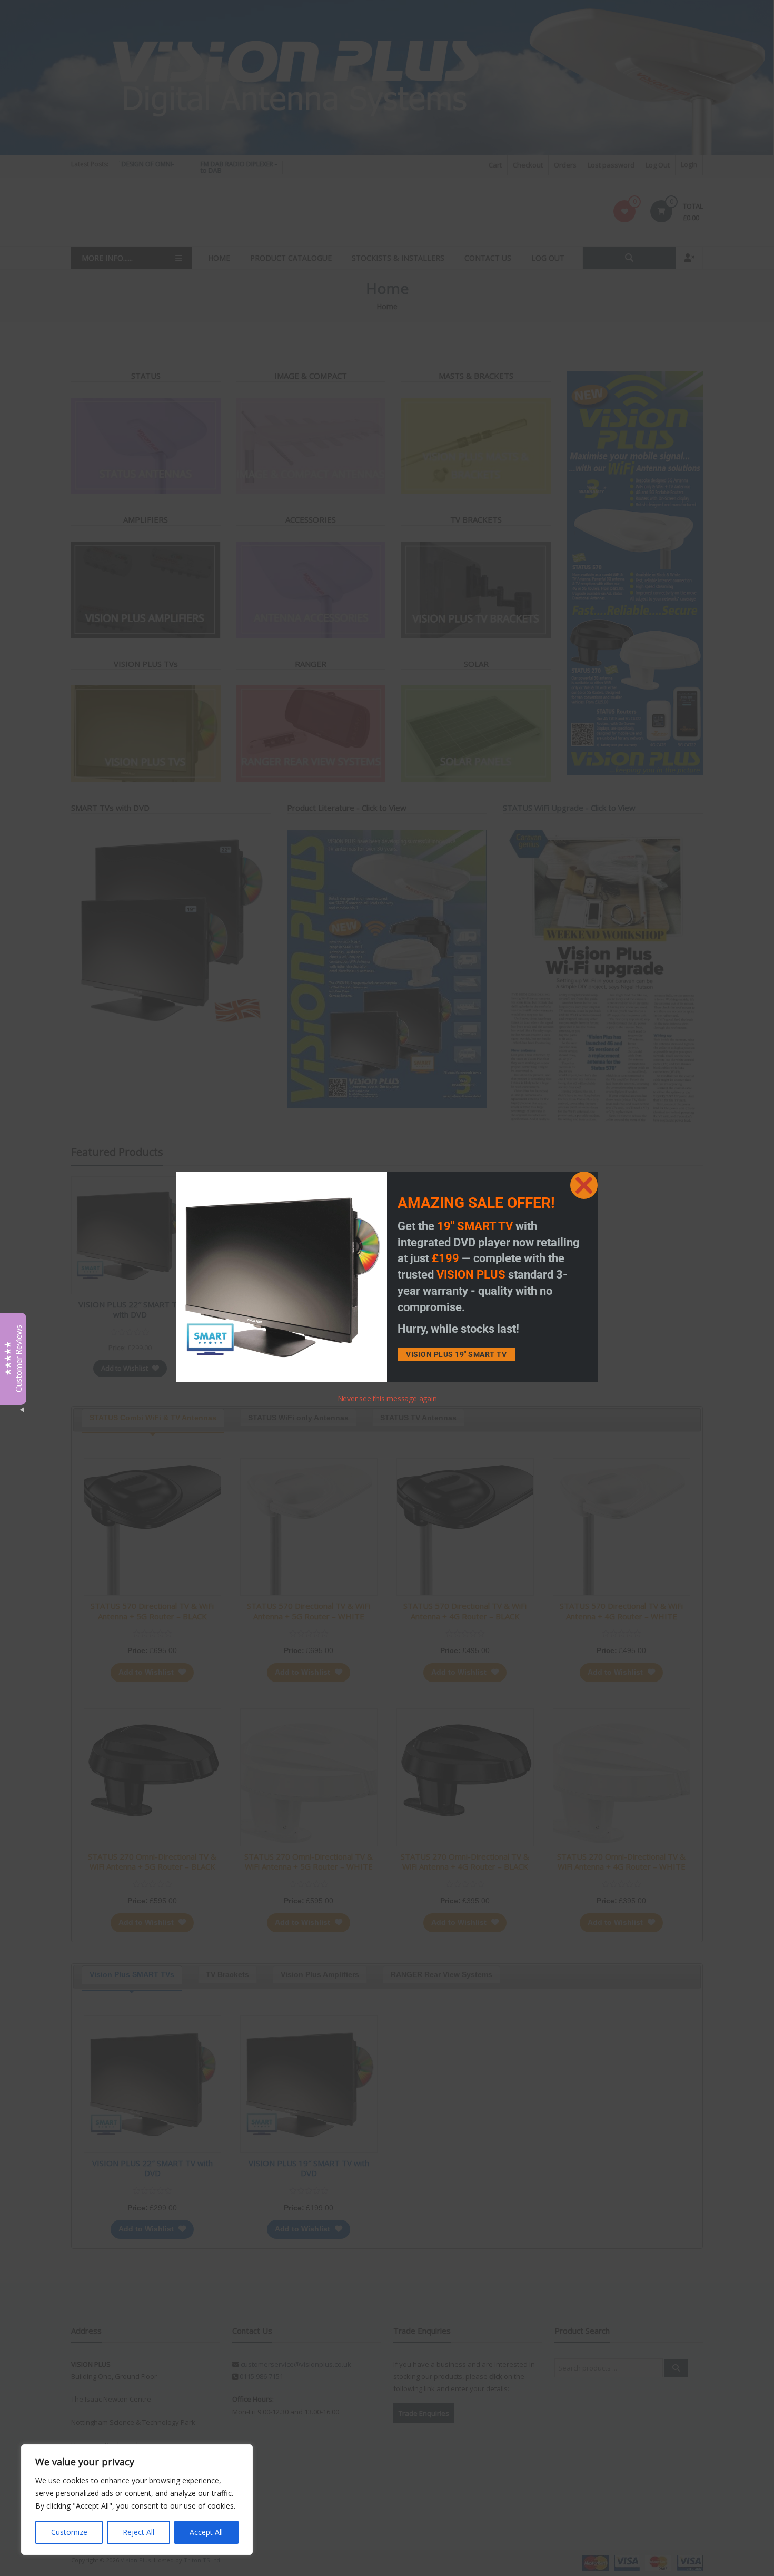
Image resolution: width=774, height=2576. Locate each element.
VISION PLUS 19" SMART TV (456, 1354)
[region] (137, 2500)
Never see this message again (387, 1398)
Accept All (206, 2532)
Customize (69, 2532)
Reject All (138, 2532)
